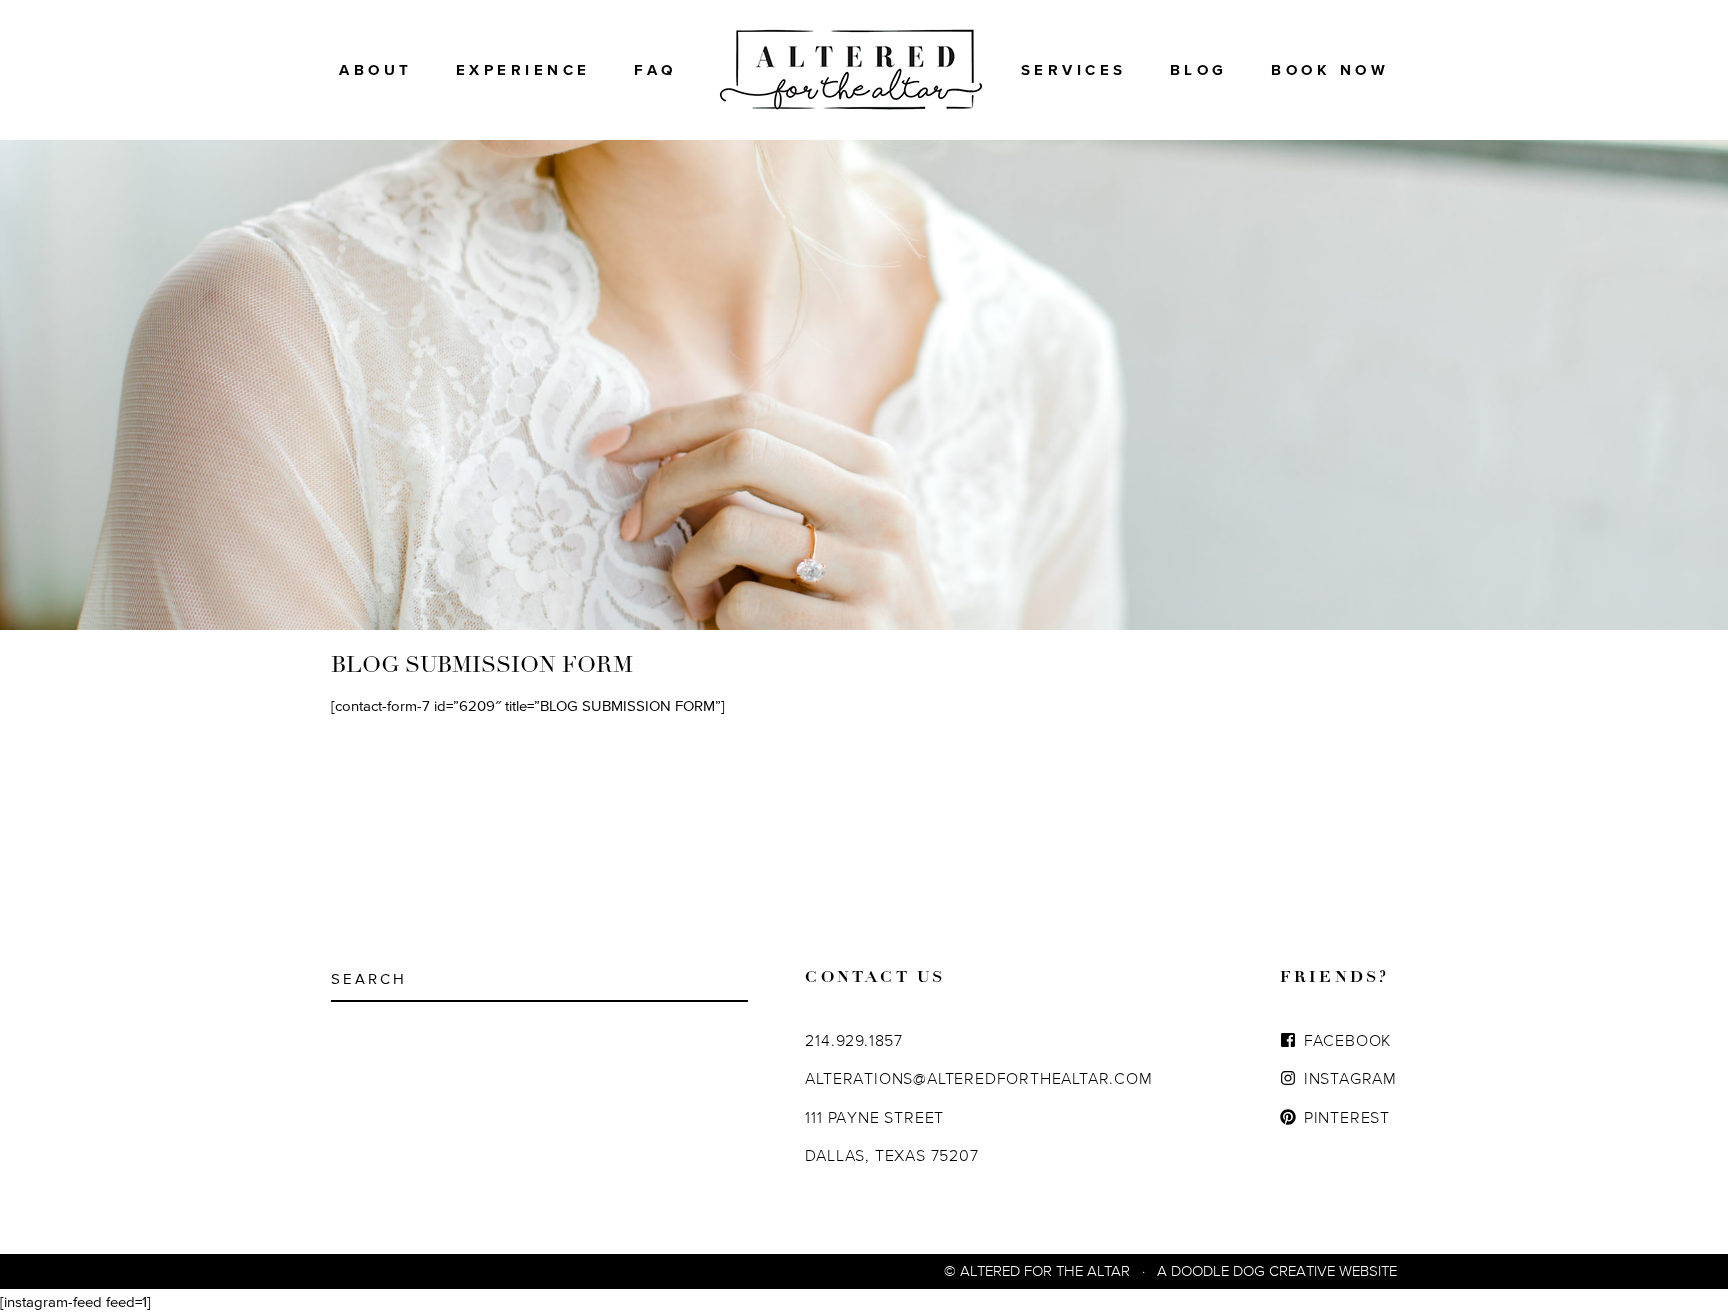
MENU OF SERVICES (1082, 101)
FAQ (655, 69)
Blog (1199, 69)
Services (1074, 69)
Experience (523, 69)
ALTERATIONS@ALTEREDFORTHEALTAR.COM (978, 1078)
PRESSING (1083, 147)
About (376, 69)
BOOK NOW (1330, 69)
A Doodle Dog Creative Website (1277, 1270)
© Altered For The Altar (1037, 1270)
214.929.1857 (854, 1040)
